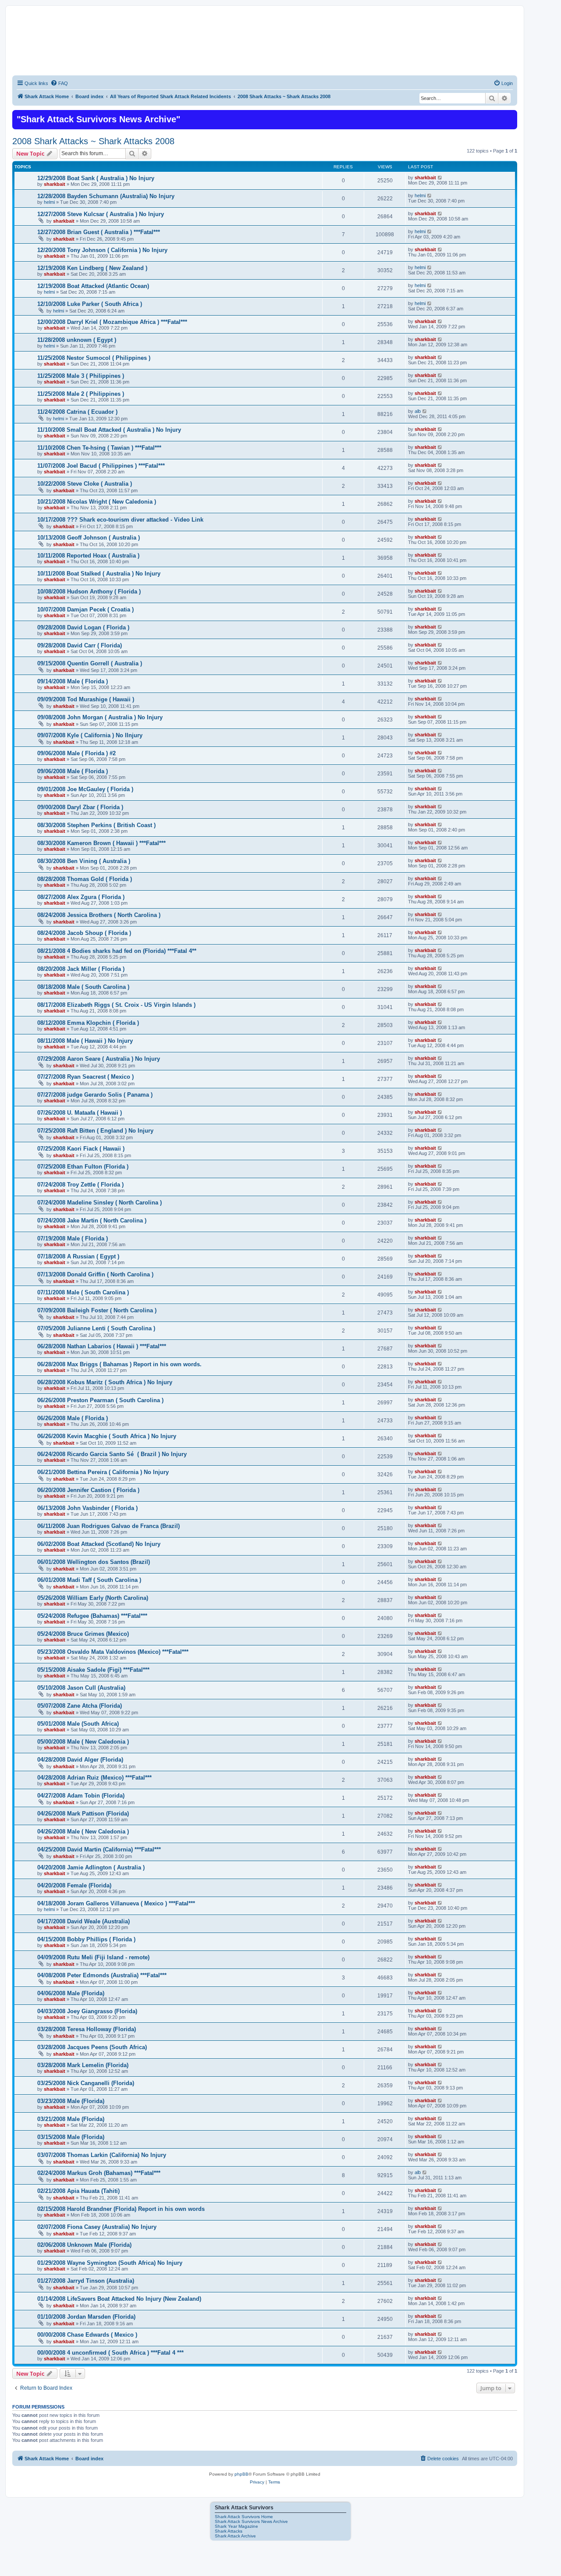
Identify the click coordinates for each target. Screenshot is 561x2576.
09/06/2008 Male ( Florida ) (73, 771)
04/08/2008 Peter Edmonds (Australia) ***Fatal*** (102, 1975)
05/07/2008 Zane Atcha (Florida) (80, 1706)
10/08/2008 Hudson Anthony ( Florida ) (89, 592)
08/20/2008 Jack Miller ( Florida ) (81, 969)
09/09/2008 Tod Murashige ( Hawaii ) (86, 699)
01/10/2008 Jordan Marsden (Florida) (86, 2317)
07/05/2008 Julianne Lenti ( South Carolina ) (96, 1328)
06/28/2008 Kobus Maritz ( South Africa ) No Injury (105, 1382)
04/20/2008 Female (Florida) (74, 1885)
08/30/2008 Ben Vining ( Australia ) (84, 861)
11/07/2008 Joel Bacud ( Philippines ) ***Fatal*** (101, 466)
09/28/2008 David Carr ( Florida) (80, 645)
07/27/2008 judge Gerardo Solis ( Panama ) (95, 1095)
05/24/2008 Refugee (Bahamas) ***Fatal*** (92, 1616)
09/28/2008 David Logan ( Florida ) (83, 627)
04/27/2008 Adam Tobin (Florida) (81, 1796)
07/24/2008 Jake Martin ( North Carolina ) (92, 1220)
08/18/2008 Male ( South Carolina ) (83, 987)
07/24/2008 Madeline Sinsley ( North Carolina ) (99, 1203)
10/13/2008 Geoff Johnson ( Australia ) (89, 538)
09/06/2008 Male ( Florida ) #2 (76, 753)
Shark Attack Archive (235, 2536)
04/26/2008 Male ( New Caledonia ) (83, 1832)
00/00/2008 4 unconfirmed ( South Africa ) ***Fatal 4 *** (110, 2353)
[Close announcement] (510, 116)
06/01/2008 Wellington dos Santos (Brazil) (94, 1562)
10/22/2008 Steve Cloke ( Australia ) (85, 484)
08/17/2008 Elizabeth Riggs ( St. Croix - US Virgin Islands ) (116, 1005)
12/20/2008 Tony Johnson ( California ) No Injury (102, 250)
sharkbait (55, 184)
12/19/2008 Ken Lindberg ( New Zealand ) (92, 268)
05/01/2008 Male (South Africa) (78, 1724)
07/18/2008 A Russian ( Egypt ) (78, 1256)
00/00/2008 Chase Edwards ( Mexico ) (87, 2335)
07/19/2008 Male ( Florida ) (73, 1238)
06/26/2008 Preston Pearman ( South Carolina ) (100, 1400)
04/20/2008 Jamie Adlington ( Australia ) (91, 1867)
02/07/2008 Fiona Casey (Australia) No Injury (97, 2227)
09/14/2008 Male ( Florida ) (73, 681)
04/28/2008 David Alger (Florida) (80, 1760)
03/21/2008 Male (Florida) (71, 2119)
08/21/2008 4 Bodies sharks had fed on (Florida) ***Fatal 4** (117, 951)
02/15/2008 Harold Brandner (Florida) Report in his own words (121, 2209)
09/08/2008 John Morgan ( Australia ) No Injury (100, 717)
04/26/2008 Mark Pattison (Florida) (83, 1814)
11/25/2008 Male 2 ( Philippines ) (81, 394)
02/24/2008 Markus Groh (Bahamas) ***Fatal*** (99, 2173)
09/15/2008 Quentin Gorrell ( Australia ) (90, 663)
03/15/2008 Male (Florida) (71, 2137)
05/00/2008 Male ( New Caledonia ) (83, 1742)
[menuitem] (59, 83)
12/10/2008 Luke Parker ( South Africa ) (90, 304)
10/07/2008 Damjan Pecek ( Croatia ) (85, 609)
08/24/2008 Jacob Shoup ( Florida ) (84, 933)
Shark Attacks (229, 2531)
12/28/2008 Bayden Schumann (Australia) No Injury (106, 196)
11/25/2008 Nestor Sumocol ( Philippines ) (94, 358)
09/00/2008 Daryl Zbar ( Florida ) (80, 807)
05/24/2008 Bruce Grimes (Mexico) (83, 1634)
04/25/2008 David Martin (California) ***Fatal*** (99, 1849)
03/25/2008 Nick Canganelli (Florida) (86, 2083)
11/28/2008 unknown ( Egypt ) (77, 340)
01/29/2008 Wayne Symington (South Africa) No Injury (110, 2263)
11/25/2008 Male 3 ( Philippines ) (81, 376)
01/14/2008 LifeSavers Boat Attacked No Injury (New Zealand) (119, 2299)
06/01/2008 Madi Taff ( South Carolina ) (89, 1580)
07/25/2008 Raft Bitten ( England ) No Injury (95, 1131)
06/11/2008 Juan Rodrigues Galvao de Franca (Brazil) (108, 1526)
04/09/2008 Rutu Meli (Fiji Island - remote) (93, 1957)
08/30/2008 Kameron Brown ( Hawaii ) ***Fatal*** (101, 843)
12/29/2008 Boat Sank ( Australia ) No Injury (96, 178)
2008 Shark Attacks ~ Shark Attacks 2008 (93, 141)
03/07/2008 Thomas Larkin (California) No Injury (102, 2155)
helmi (49, 202)
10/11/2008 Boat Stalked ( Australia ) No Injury (99, 574)
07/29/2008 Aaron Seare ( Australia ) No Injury (99, 1059)
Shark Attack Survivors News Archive (251, 2521)
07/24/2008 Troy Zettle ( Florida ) (80, 1185)
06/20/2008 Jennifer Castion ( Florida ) (88, 1490)
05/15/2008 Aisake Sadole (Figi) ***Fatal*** (93, 1670)
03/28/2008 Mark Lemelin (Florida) (83, 2065)
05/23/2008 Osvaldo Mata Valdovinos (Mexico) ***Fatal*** (113, 1652)
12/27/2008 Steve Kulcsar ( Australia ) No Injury (101, 214)
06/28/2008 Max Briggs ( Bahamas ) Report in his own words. (119, 1364)
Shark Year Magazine (236, 2526)
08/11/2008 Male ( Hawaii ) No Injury (85, 1041)
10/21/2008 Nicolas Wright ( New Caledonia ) (97, 502)
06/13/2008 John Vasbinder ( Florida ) (87, 1508)
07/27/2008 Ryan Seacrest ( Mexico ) (85, 1077)
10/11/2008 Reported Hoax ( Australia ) (88, 556)
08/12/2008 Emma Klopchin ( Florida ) (88, 1023)
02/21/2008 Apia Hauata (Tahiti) (78, 2191)
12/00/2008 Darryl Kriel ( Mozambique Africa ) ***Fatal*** (112, 322)
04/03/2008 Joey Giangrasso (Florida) (87, 2011)
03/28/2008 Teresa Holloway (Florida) (87, 2029)
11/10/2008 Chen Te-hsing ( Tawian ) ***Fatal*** (99, 448)
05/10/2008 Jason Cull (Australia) (81, 1688)
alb (418, 411)
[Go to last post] (440, 178)
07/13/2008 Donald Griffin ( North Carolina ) (95, 1274)
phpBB (241, 2474)
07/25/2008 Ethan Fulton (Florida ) (83, 1167)
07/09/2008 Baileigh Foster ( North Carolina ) (97, 1310)
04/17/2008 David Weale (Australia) (83, 1921)
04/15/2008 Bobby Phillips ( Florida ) (86, 1939)
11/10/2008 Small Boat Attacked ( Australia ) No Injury (109, 430)
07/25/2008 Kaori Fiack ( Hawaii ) (81, 1149)
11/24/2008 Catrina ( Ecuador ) (77, 412)
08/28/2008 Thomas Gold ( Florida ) (85, 879)
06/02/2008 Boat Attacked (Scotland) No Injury (99, 1544)
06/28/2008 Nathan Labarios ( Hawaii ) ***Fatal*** (102, 1346)
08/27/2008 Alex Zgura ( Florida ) (81, 897)
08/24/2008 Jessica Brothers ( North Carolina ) (99, 915)
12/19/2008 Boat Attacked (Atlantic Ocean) (93, 286)
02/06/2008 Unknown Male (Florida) (84, 2245)
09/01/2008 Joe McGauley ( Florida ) (85, 789)
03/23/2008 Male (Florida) (71, 2101)
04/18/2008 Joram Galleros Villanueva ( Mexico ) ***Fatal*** (116, 1903)
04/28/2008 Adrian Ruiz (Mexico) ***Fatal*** (94, 1778)
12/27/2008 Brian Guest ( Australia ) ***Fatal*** (99, 232)
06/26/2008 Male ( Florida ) (73, 1418)
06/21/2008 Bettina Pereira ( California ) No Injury (103, 1472)
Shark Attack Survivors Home (244, 2517)
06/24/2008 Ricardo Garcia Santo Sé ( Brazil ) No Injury (112, 1454)
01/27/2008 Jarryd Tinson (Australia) (86, 2281)
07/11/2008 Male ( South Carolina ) (83, 1292)
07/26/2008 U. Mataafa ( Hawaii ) (80, 1113)
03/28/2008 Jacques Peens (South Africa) (92, 2047)
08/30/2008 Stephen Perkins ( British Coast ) (96, 825)
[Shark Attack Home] (265, 48)
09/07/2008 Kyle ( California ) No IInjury (90, 735)
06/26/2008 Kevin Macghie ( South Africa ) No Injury (107, 1436)
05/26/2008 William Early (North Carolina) (93, 1598)
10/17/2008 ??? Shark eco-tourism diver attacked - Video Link (120, 520)
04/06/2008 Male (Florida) (71, 1993)
